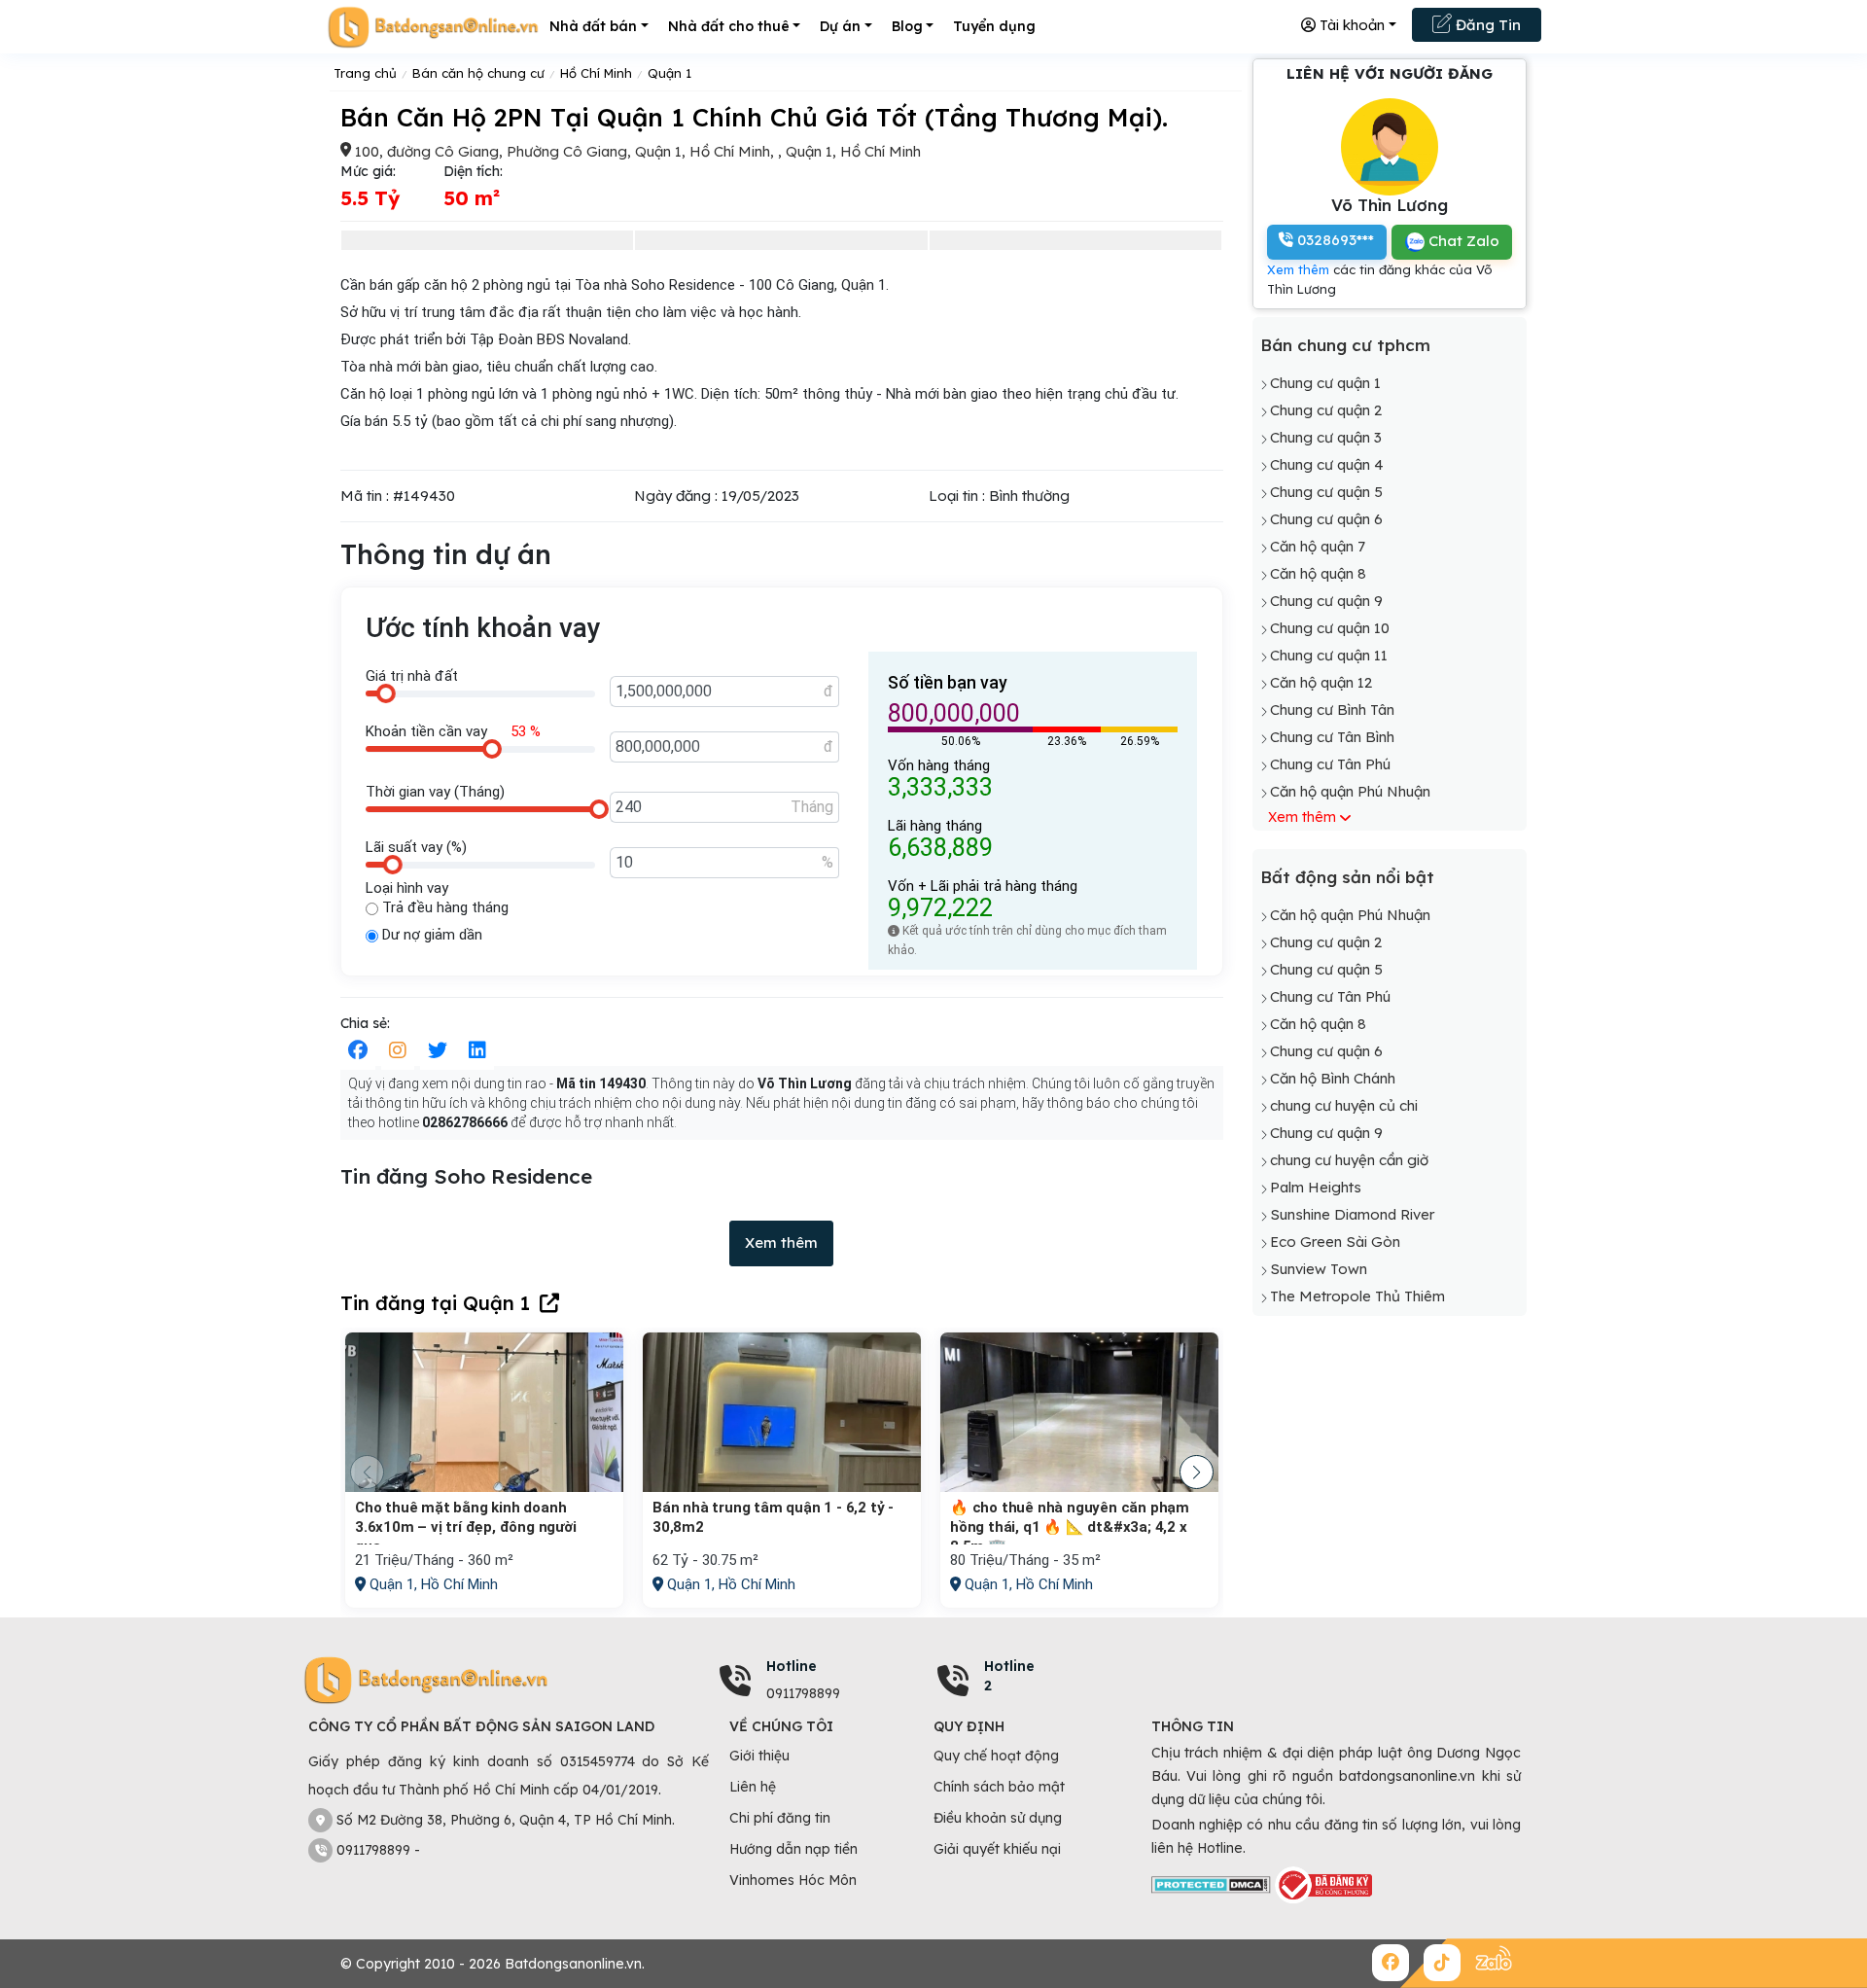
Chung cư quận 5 (1326, 492)
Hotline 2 (1009, 1676)
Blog (907, 26)
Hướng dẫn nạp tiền (793, 1849)
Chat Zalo (1462, 241)
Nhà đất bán (593, 26)
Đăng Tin (1486, 25)
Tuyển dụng (994, 26)
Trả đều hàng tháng (443, 907)
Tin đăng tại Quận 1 (435, 1303)
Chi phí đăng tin (780, 1818)
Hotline (792, 1666)
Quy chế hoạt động (996, 1756)
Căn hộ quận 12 (1321, 682)
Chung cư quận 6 (1326, 519)
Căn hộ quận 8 (1318, 573)
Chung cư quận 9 (1326, 601)
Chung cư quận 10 (1330, 628)
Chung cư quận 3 (1326, 437)
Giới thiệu (759, 1756)
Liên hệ (753, 1787)
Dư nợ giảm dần (430, 935)
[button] (1197, 1472)
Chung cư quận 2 (1326, 410)
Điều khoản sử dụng (998, 1818)
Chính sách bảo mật (999, 1787)
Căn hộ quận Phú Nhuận (1350, 791)
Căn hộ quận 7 (1318, 546)
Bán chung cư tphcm (1345, 345)
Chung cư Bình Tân (1332, 710)
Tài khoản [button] (1350, 25)
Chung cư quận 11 (1329, 655)
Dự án (840, 26)
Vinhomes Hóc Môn (793, 1880)
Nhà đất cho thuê (729, 26)
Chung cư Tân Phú (1330, 764)
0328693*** (1334, 240)
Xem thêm (781, 1242)
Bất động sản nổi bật (1347, 878)
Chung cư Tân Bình (1332, 737)
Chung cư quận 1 (1325, 383)
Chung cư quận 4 (1327, 464)
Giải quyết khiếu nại (997, 1849)
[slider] (386, 693)
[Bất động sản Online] (433, 27)
